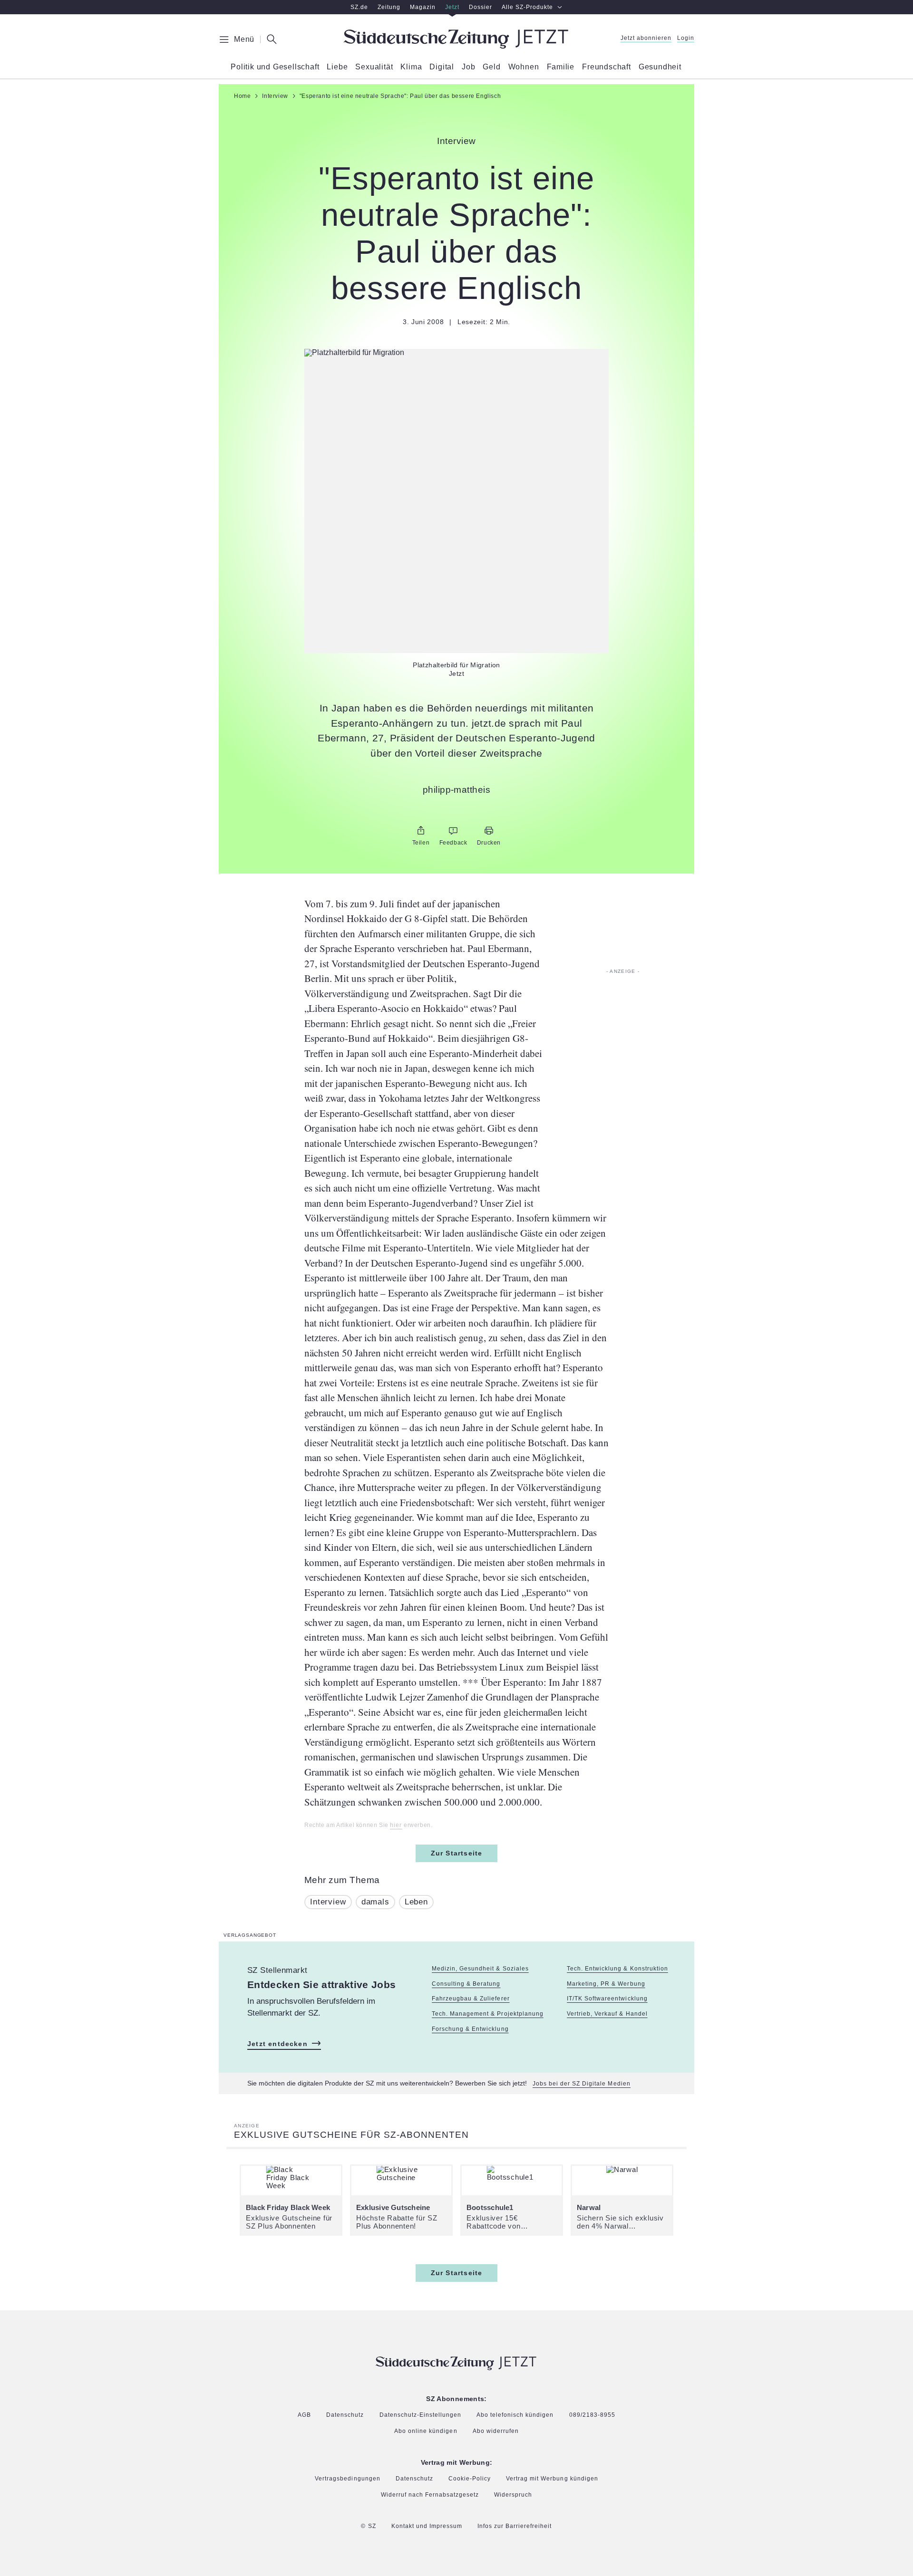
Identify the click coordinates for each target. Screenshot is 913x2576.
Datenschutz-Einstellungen (421, 2415)
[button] (456, 353)
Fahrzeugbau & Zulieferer (471, 1999)
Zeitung (389, 7)
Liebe (337, 67)
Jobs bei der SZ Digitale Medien (582, 2084)
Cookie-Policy (470, 2479)
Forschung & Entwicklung (470, 2029)
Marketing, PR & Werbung (606, 1984)
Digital (442, 67)
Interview (328, 1902)
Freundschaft (607, 67)
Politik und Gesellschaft (275, 67)
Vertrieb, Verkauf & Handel (607, 2014)
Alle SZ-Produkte (527, 7)
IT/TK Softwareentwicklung (607, 1999)
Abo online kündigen (426, 2431)
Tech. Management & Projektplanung (488, 2014)
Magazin (423, 7)
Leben (416, 1902)
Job (468, 67)
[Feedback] (453, 831)
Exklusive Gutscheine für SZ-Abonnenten (351, 2135)
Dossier (481, 7)
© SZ (368, 2526)
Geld (491, 67)
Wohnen (524, 67)
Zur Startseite (457, 1853)
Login (686, 38)
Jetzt (452, 7)
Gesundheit (660, 67)
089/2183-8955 (592, 2415)
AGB (304, 2415)
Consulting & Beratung (466, 1984)
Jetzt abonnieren (646, 38)
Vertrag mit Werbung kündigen (552, 2479)
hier (396, 1825)
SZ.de (359, 7)
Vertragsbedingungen (347, 2479)
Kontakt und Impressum (427, 2526)
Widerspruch (513, 2495)
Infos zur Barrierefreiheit (515, 2526)
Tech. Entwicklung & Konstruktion (617, 1969)
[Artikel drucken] (489, 831)
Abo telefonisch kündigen (515, 2415)
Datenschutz (345, 2415)
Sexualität (374, 67)
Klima (411, 67)
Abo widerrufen (496, 2431)
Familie (561, 67)
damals (375, 1902)
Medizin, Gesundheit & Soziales (480, 1969)
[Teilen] (421, 831)
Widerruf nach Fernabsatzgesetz (430, 2495)
